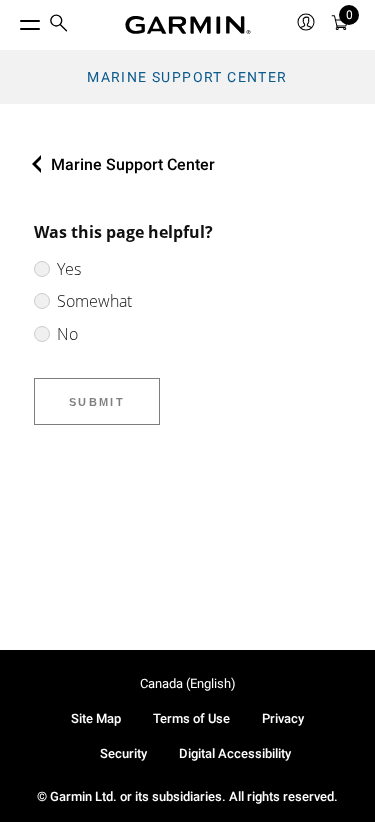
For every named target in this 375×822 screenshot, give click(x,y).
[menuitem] (59, 25)
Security (123, 753)
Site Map (96, 718)
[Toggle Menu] (12, 20)
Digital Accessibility (235, 753)
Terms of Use (191, 718)
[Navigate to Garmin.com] (188, 25)
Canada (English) (188, 683)
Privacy (283, 718)
